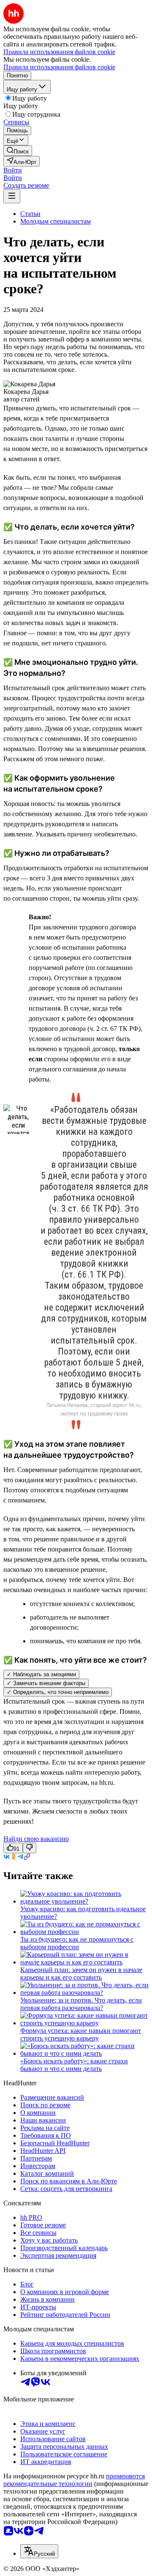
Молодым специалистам (56, 221)
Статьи (30, 214)
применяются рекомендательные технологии (74, 2480)
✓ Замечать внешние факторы (46, 1683)
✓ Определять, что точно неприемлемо (58, 1692)
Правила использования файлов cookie (59, 67)
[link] (18, 151)
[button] (13, 170)
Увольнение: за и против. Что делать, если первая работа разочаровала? (81, 2004)
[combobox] (39, 2551)
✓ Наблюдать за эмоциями (41, 1674)
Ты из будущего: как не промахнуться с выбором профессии (77, 1943)
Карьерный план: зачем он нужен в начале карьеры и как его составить (81, 1974)
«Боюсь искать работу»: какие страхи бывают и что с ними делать (74, 2065)
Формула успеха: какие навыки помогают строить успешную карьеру (81, 2034)
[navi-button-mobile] (12, 196)
